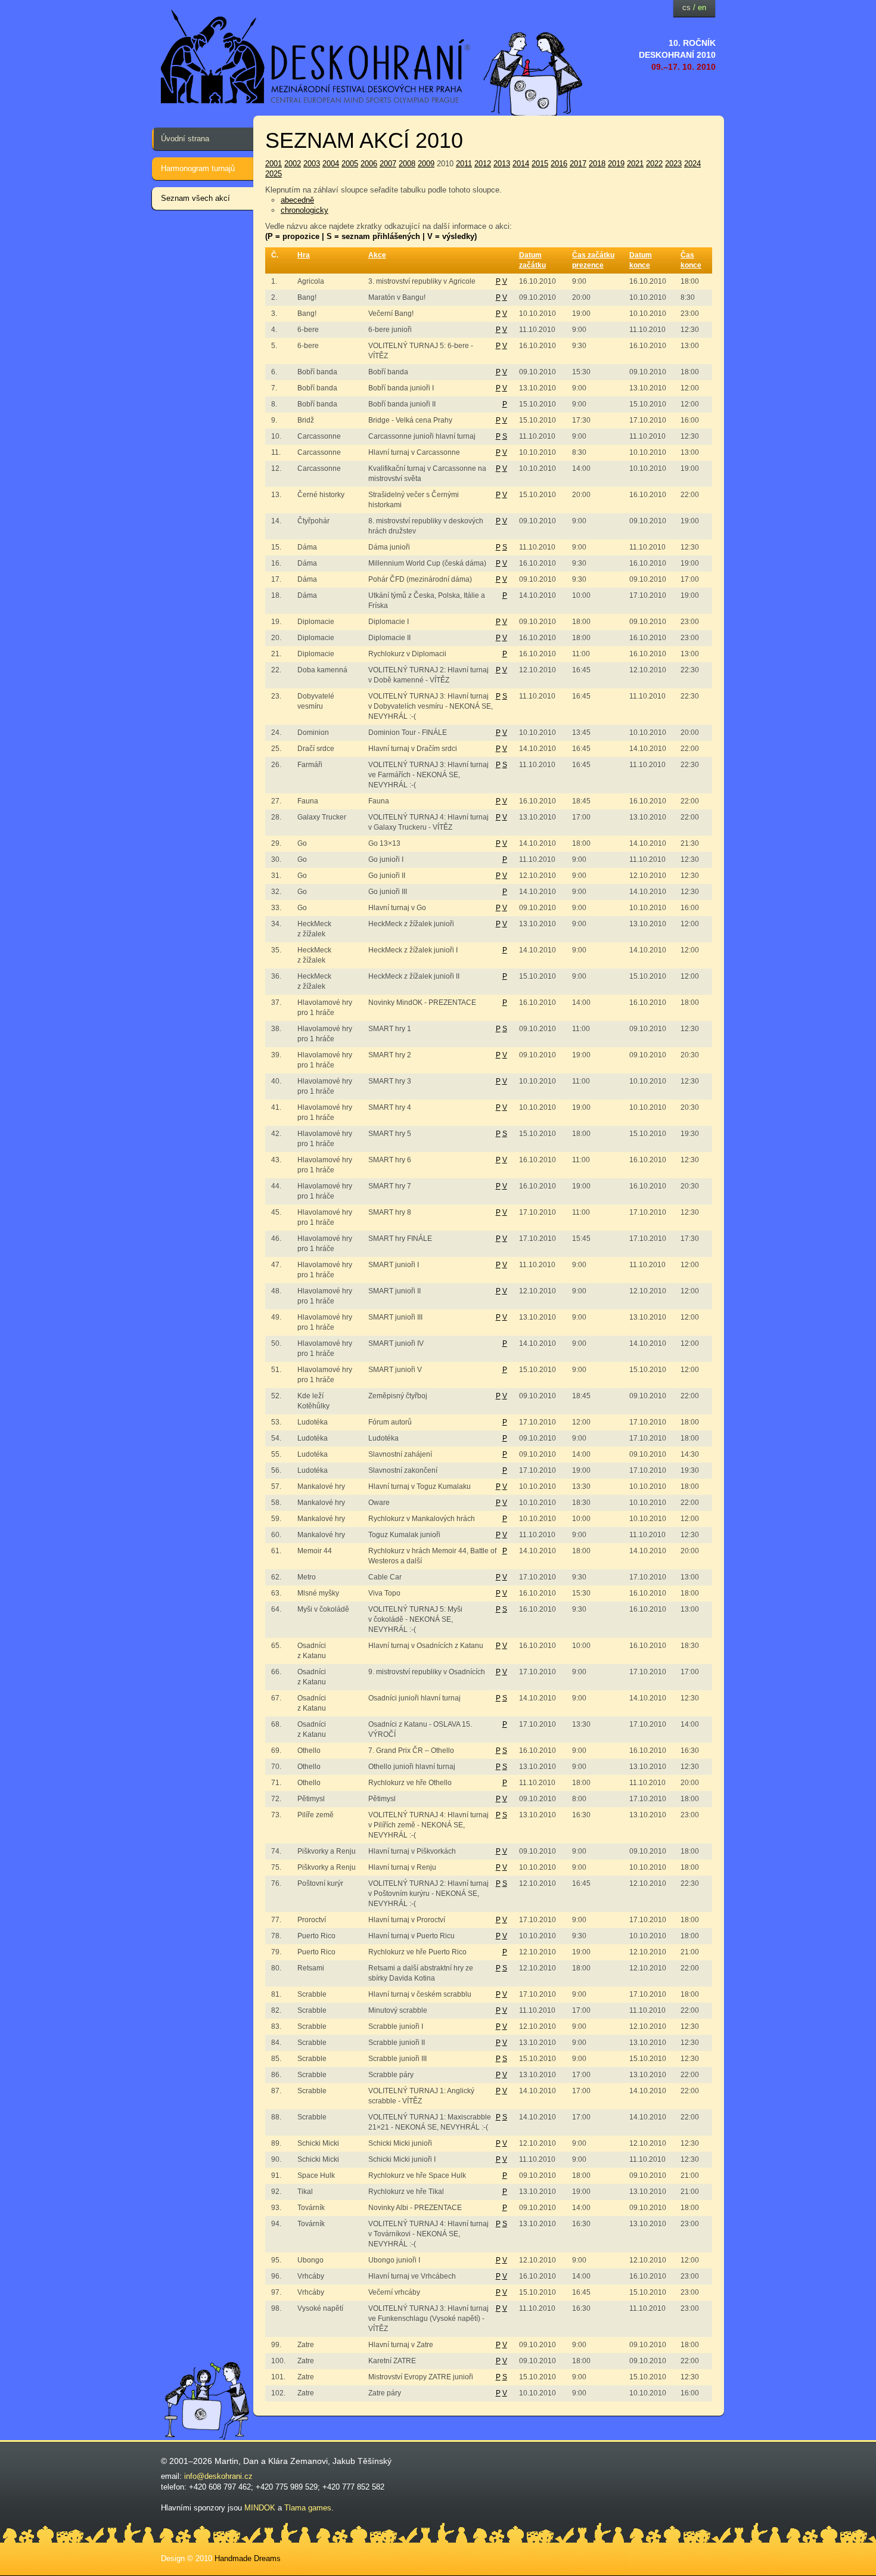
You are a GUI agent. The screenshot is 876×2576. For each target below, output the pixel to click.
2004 (331, 164)
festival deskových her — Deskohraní (316, 57)
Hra (304, 255)
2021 (635, 164)
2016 (559, 164)
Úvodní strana (185, 139)
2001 (274, 164)
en (702, 7)
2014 (521, 164)
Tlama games (308, 2508)
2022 (654, 164)
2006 (369, 164)
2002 (293, 164)
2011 (464, 164)
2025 (274, 174)
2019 (616, 164)
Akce (377, 255)
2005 (350, 164)
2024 (692, 164)
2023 (673, 164)
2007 (388, 164)
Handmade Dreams (248, 2558)
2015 (540, 164)
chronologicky (305, 210)
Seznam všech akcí (195, 198)
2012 (483, 164)
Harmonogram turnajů (198, 168)
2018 (597, 164)
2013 (502, 164)
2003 (312, 164)
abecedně (297, 200)
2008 (407, 164)
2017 (578, 164)
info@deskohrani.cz (218, 2476)
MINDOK (260, 2508)
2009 (426, 164)
